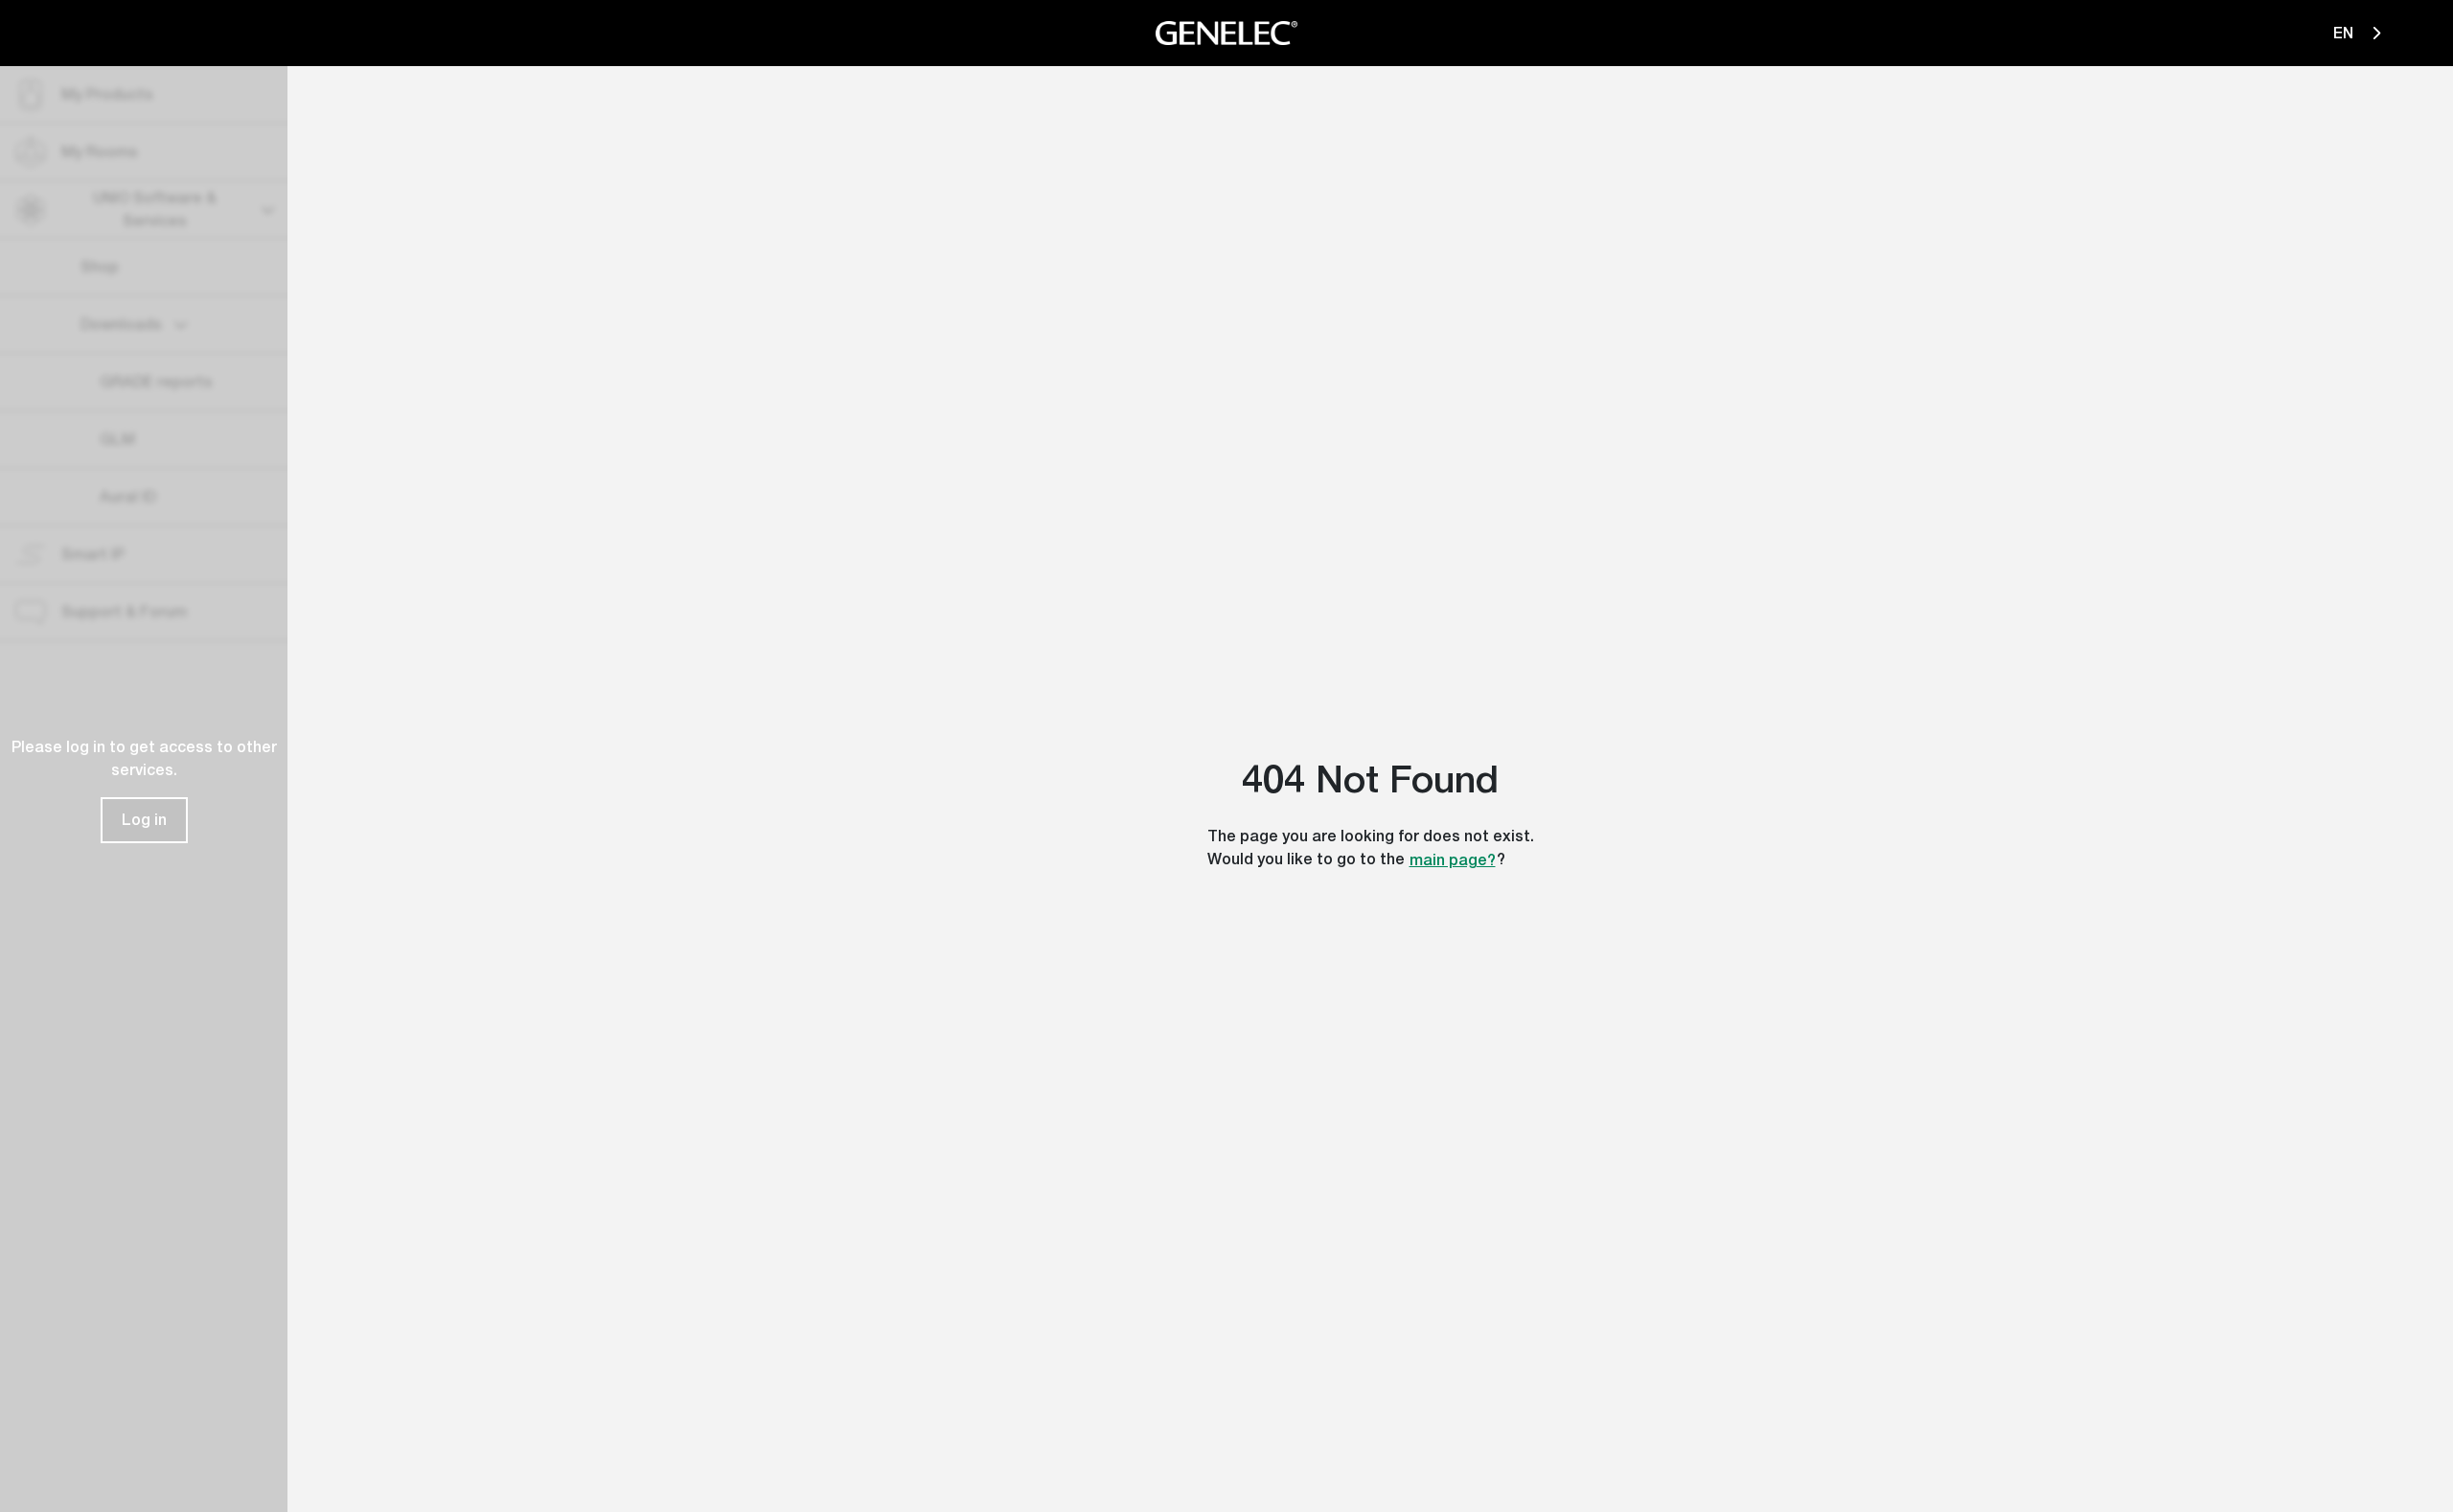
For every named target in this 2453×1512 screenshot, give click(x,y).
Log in (144, 820)
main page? (1453, 860)
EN (2345, 33)
